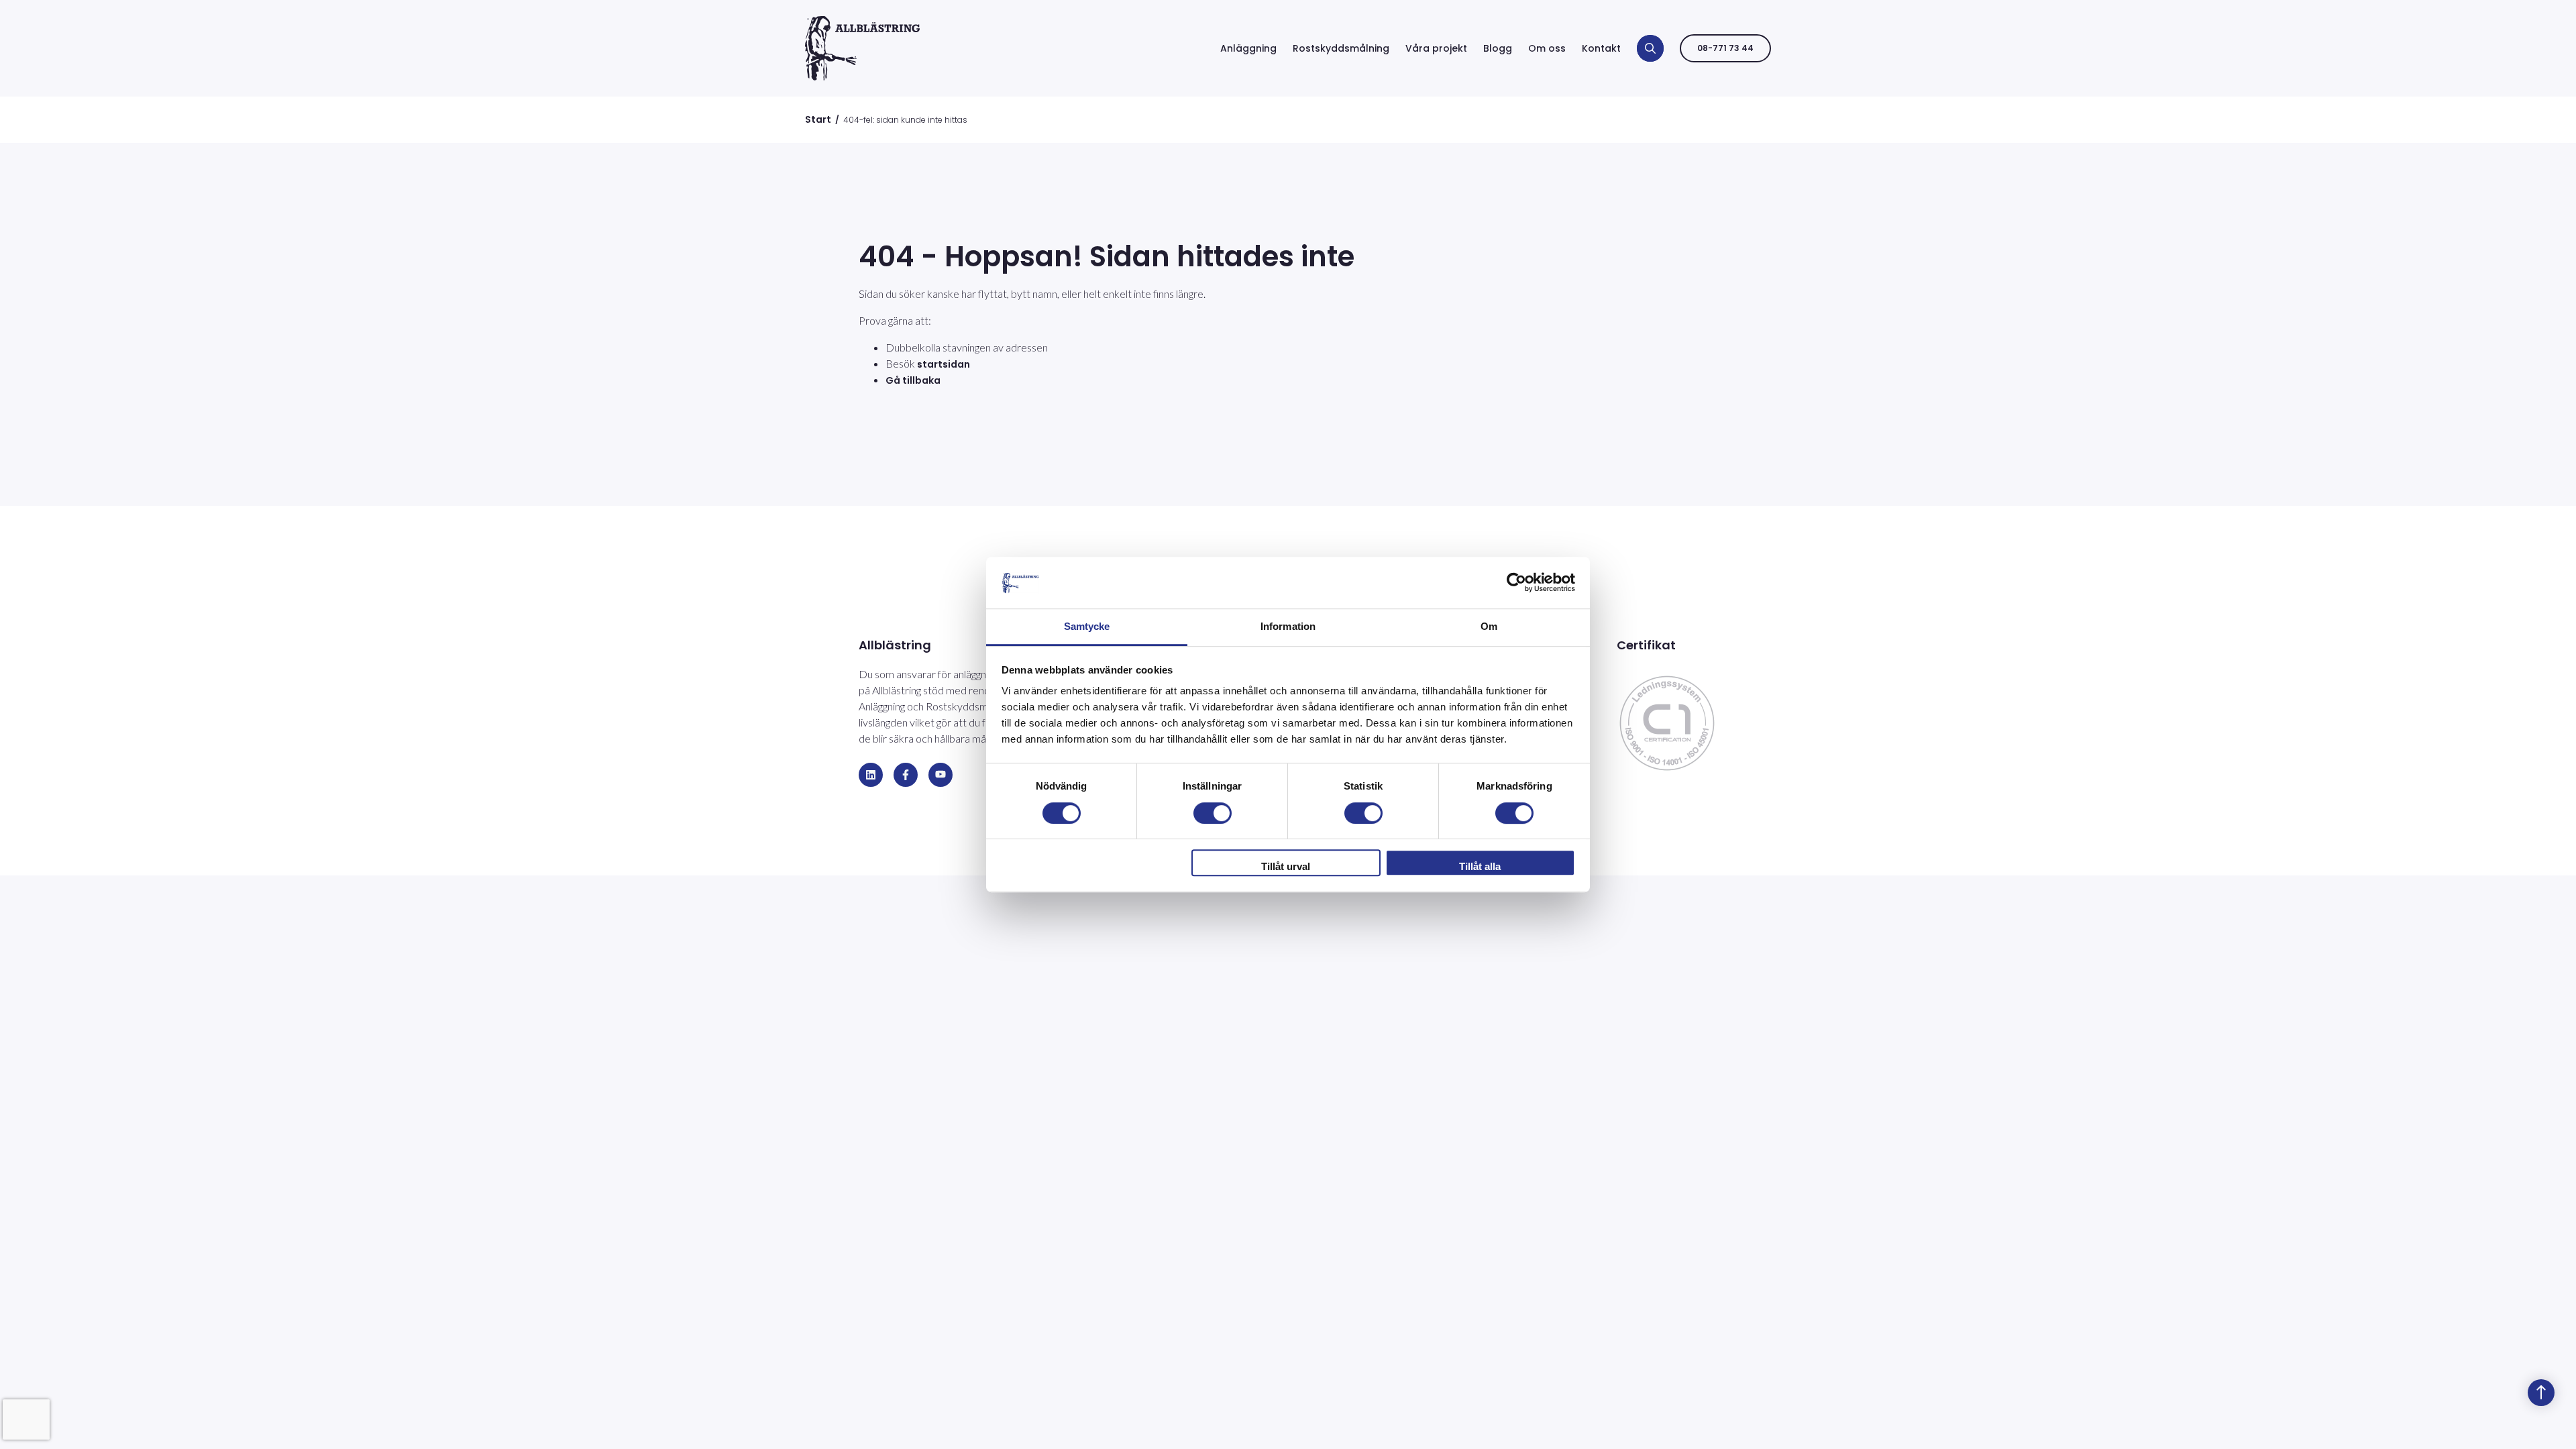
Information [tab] (1288, 626)
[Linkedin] (871, 775)
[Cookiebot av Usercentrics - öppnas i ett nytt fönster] (1516, 583)
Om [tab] (1489, 626)
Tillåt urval (1286, 866)
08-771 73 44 (1725, 48)
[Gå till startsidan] (862, 48)
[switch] (1213, 813)
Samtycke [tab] (1087, 626)
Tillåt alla (1480, 866)
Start (818, 119)
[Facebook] (906, 775)
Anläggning (1248, 48)
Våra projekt (1436, 48)
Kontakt (1601, 48)
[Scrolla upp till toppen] (2541, 1393)
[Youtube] (941, 775)
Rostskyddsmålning (1341, 48)
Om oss (1547, 48)
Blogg (1498, 48)
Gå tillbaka (913, 380)
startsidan (944, 364)
